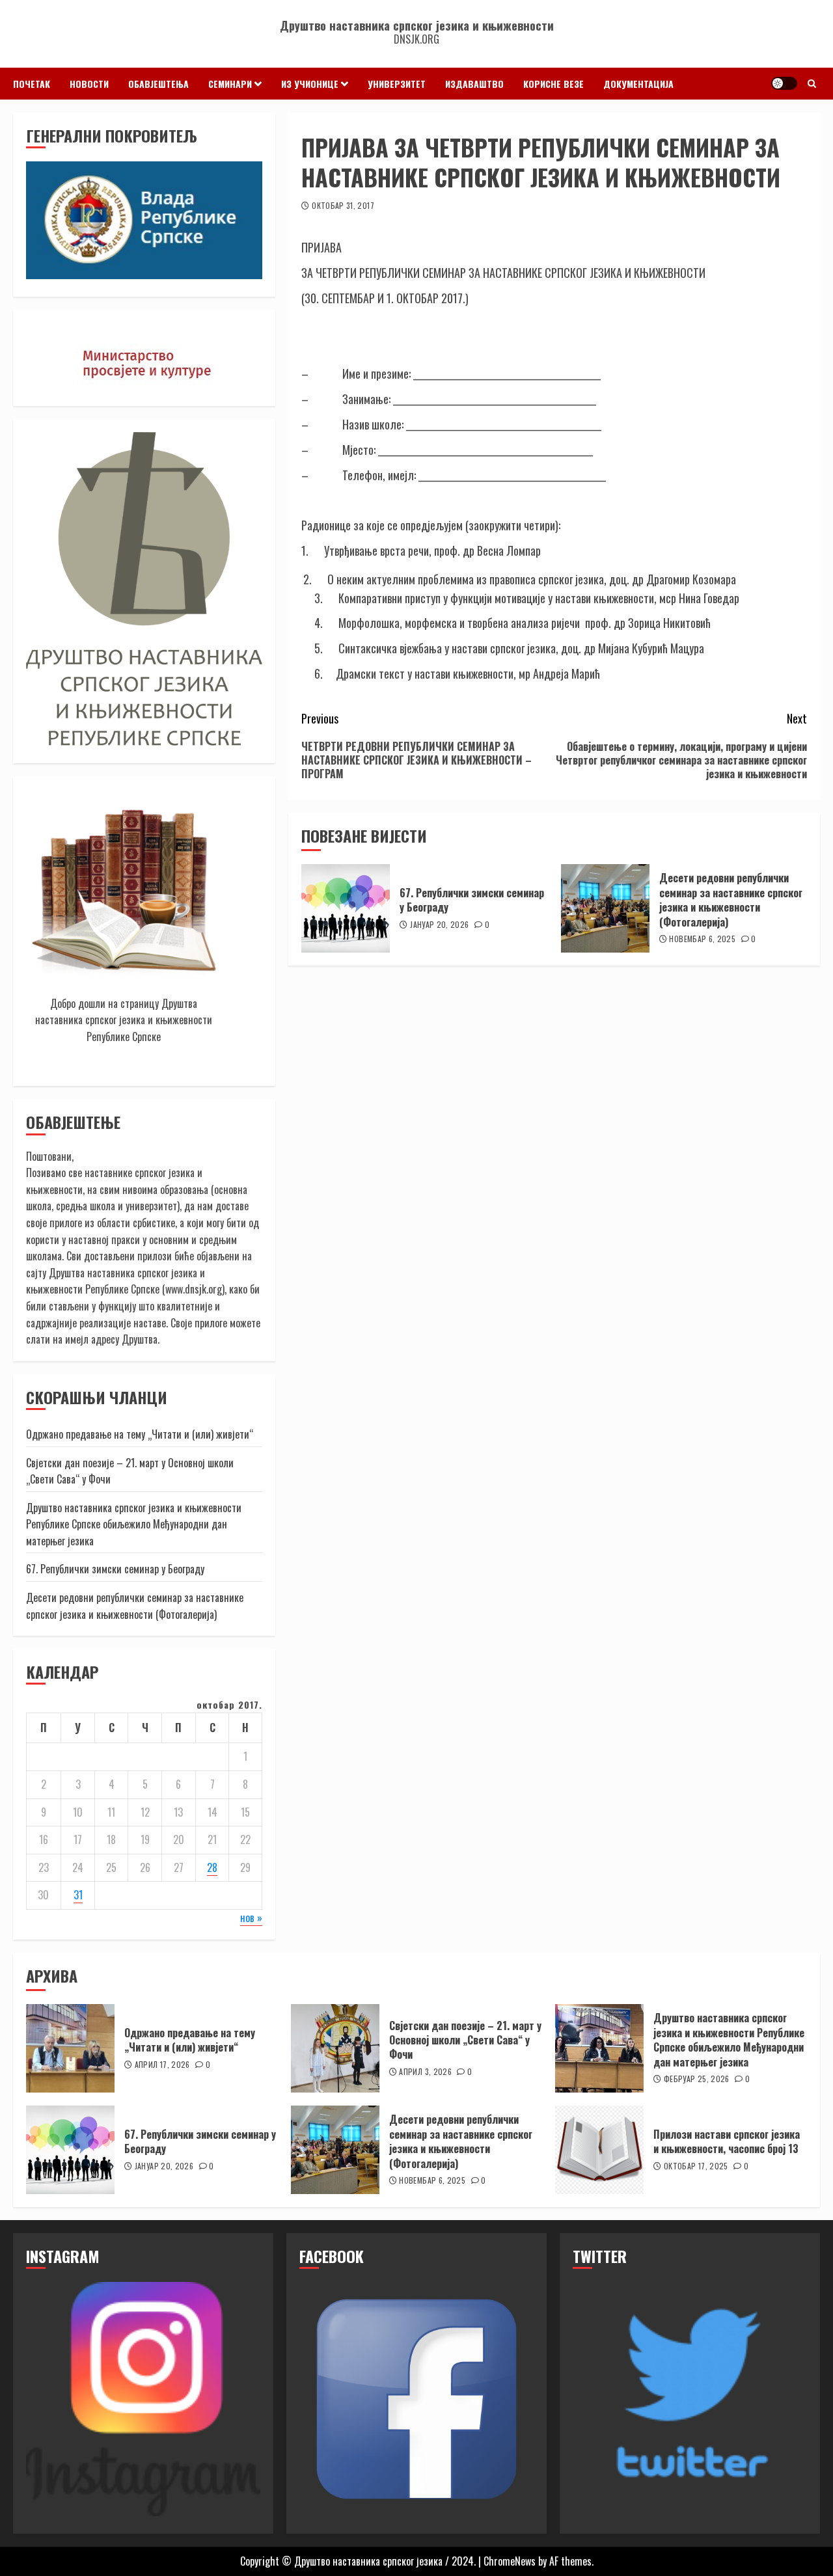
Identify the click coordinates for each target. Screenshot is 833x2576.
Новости (89, 84)
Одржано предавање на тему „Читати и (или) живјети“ (140, 1434)
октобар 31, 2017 (343, 206)
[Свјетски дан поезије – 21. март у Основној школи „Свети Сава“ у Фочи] (335, 2048)
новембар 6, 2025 (702, 939)
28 (212, 1867)
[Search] (812, 83)
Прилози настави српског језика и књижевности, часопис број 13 (727, 2141)
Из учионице (310, 84)
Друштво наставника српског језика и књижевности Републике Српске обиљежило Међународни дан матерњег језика (134, 1524)
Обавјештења (158, 84)
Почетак (32, 84)
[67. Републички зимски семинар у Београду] (346, 908)
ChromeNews (510, 2561)
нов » (251, 1918)
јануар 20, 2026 (439, 925)
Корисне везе (553, 84)
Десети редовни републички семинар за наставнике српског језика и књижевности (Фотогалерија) (731, 900)
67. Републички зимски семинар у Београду (472, 900)
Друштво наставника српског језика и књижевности (417, 25)
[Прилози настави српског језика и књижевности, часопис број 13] (599, 2150)
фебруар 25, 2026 (697, 2079)
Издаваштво (474, 84)
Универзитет (397, 84)
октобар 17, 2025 (696, 2166)
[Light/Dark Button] (784, 83)
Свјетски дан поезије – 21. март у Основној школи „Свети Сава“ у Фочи (130, 1471)
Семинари (230, 84)
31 (78, 1895)
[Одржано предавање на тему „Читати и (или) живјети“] (70, 2048)
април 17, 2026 (162, 2065)
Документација (638, 84)
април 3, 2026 (425, 2072)
